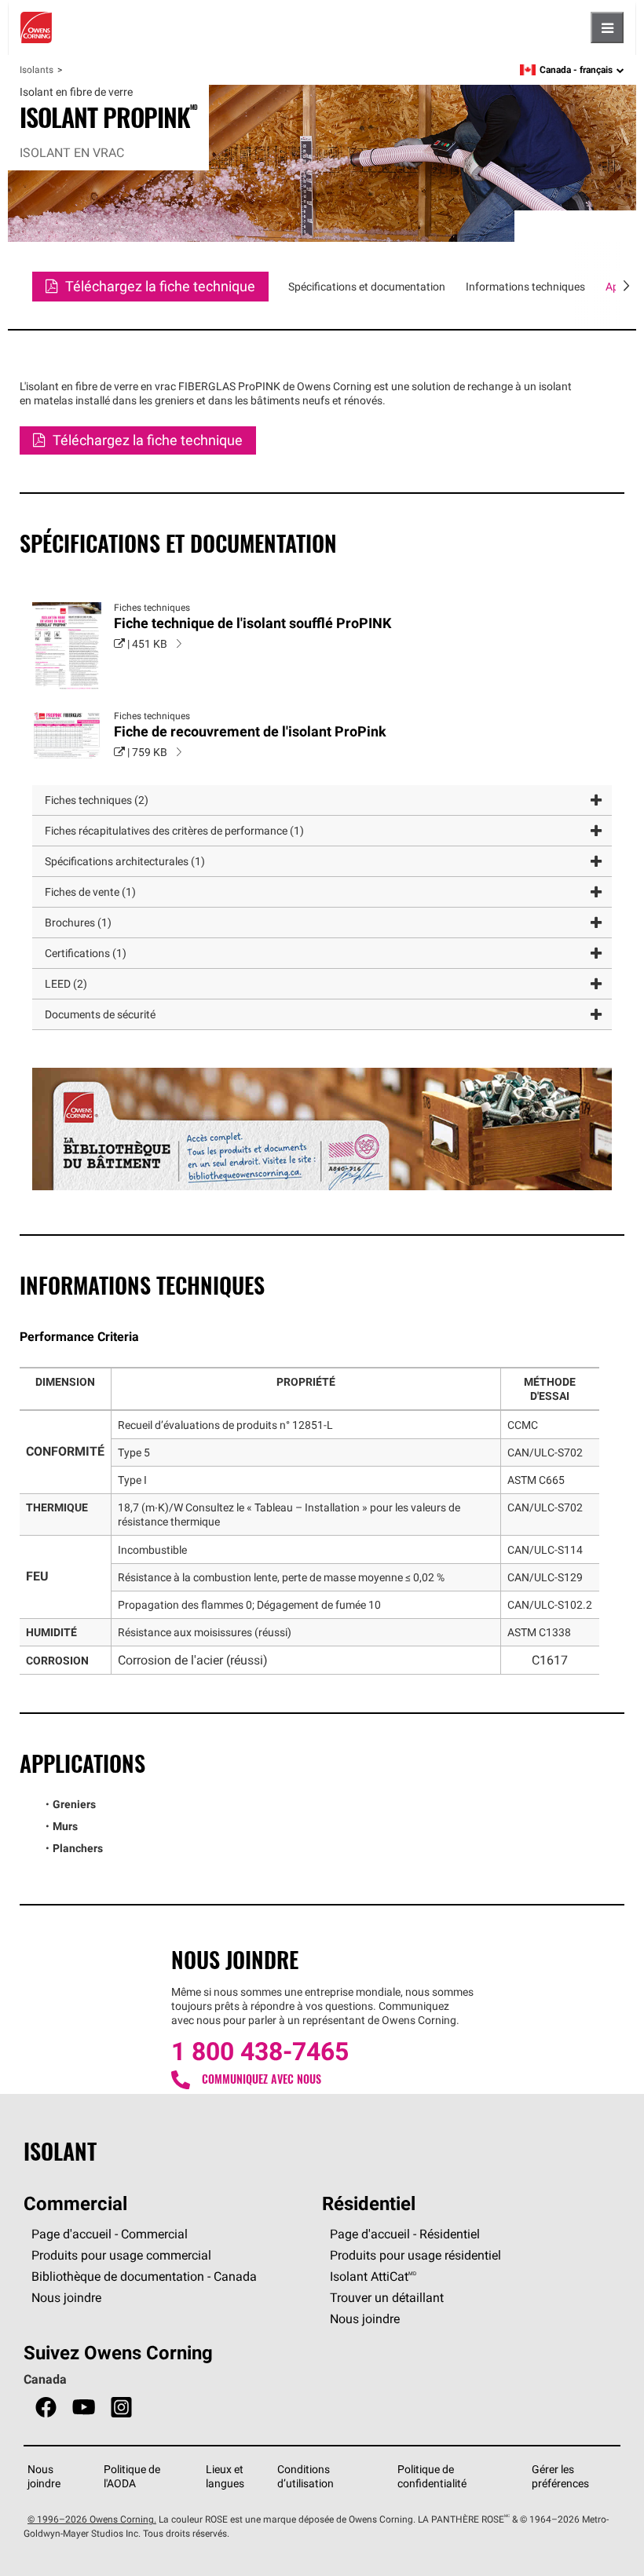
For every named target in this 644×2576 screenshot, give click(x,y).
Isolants (37, 69)
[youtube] (84, 2408)
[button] (322, 800)
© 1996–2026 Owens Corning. (92, 2519)
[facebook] (46, 2408)
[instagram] (121, 2408)
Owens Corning (36, 27)
